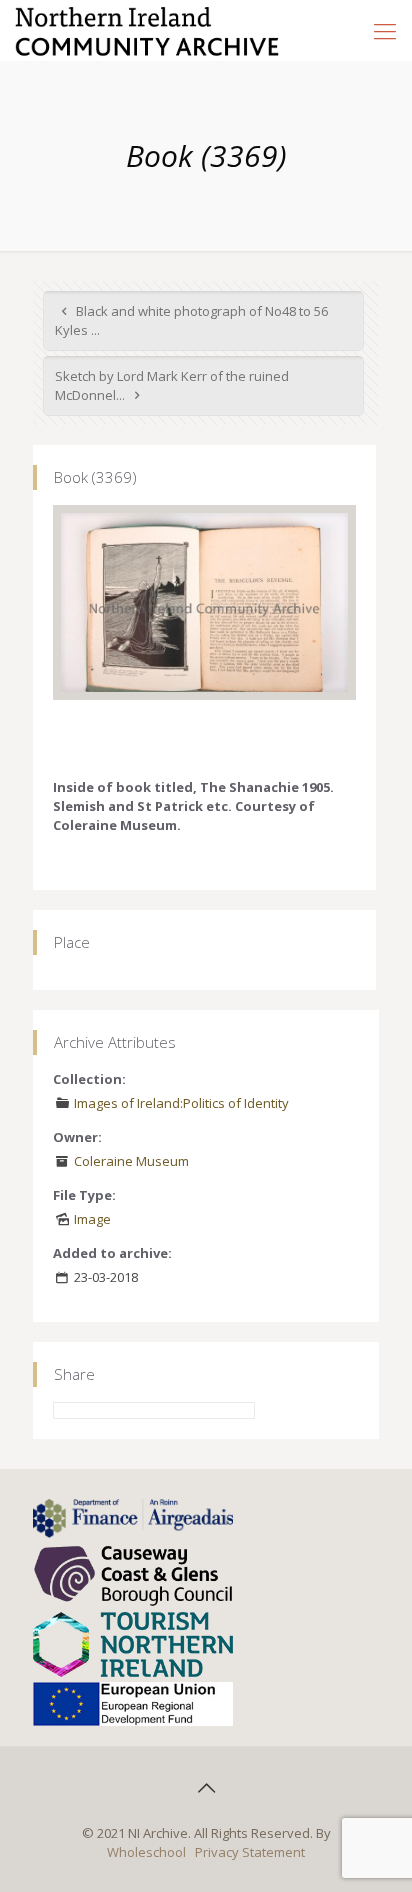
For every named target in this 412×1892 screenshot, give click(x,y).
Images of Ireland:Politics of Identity (181, 1103)
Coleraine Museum (131, 1161)
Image (92, 1219)
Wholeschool (146, 1852)
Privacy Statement (250, 1852)
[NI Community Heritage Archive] (147, 30)
